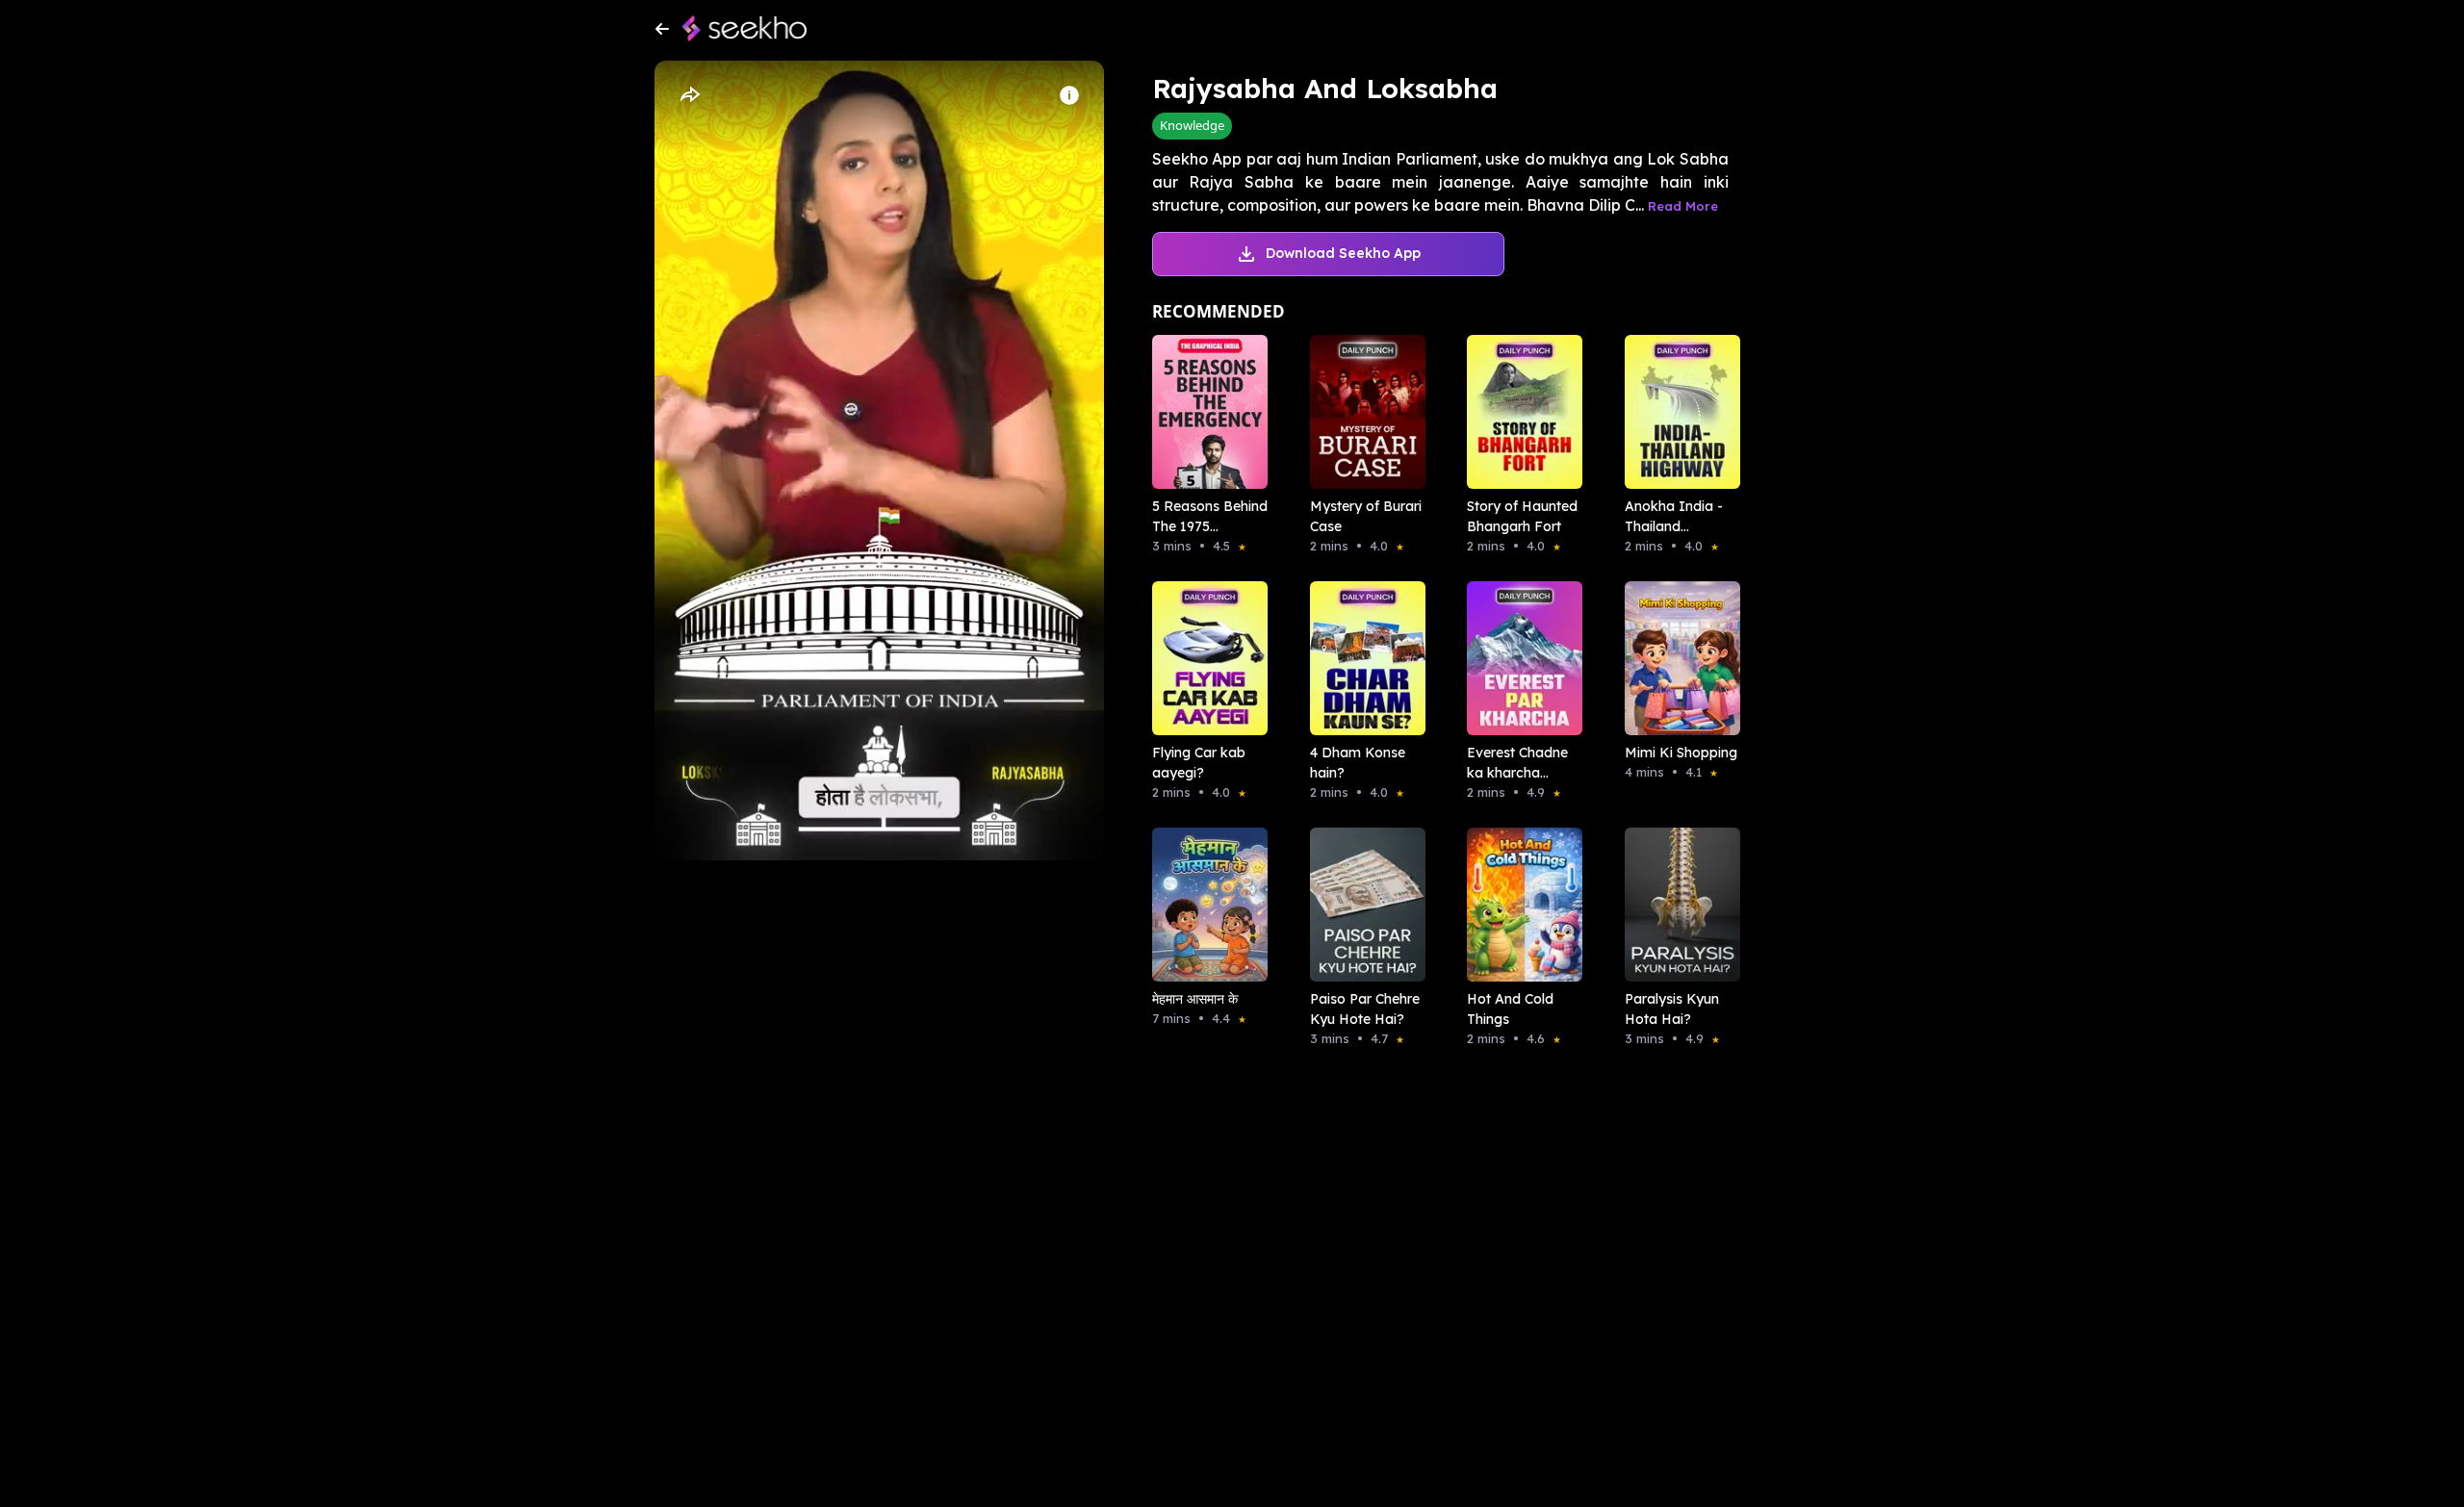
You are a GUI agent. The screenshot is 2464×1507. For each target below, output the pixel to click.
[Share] (689, 95)
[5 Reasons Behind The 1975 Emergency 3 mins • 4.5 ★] (1204, 412)
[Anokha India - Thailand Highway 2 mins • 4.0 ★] (1677, 412)
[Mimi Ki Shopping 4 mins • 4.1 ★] (1677, 658)
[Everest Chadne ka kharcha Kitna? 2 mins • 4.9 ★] (1519, 658)
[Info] (1069, 95)
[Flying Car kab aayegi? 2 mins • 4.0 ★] (1204, 658)
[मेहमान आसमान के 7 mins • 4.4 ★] (1204, 905)
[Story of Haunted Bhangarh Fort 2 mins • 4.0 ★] (1519, 412)
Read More (1683, 206)
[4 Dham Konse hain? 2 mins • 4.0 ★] (1362, 658)
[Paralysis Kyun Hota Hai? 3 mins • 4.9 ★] (1677, 905)
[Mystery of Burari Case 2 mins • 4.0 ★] (1362, 412)
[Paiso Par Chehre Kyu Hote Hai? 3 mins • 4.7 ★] (1362, 905)
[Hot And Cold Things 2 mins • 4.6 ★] (1519, 905)
